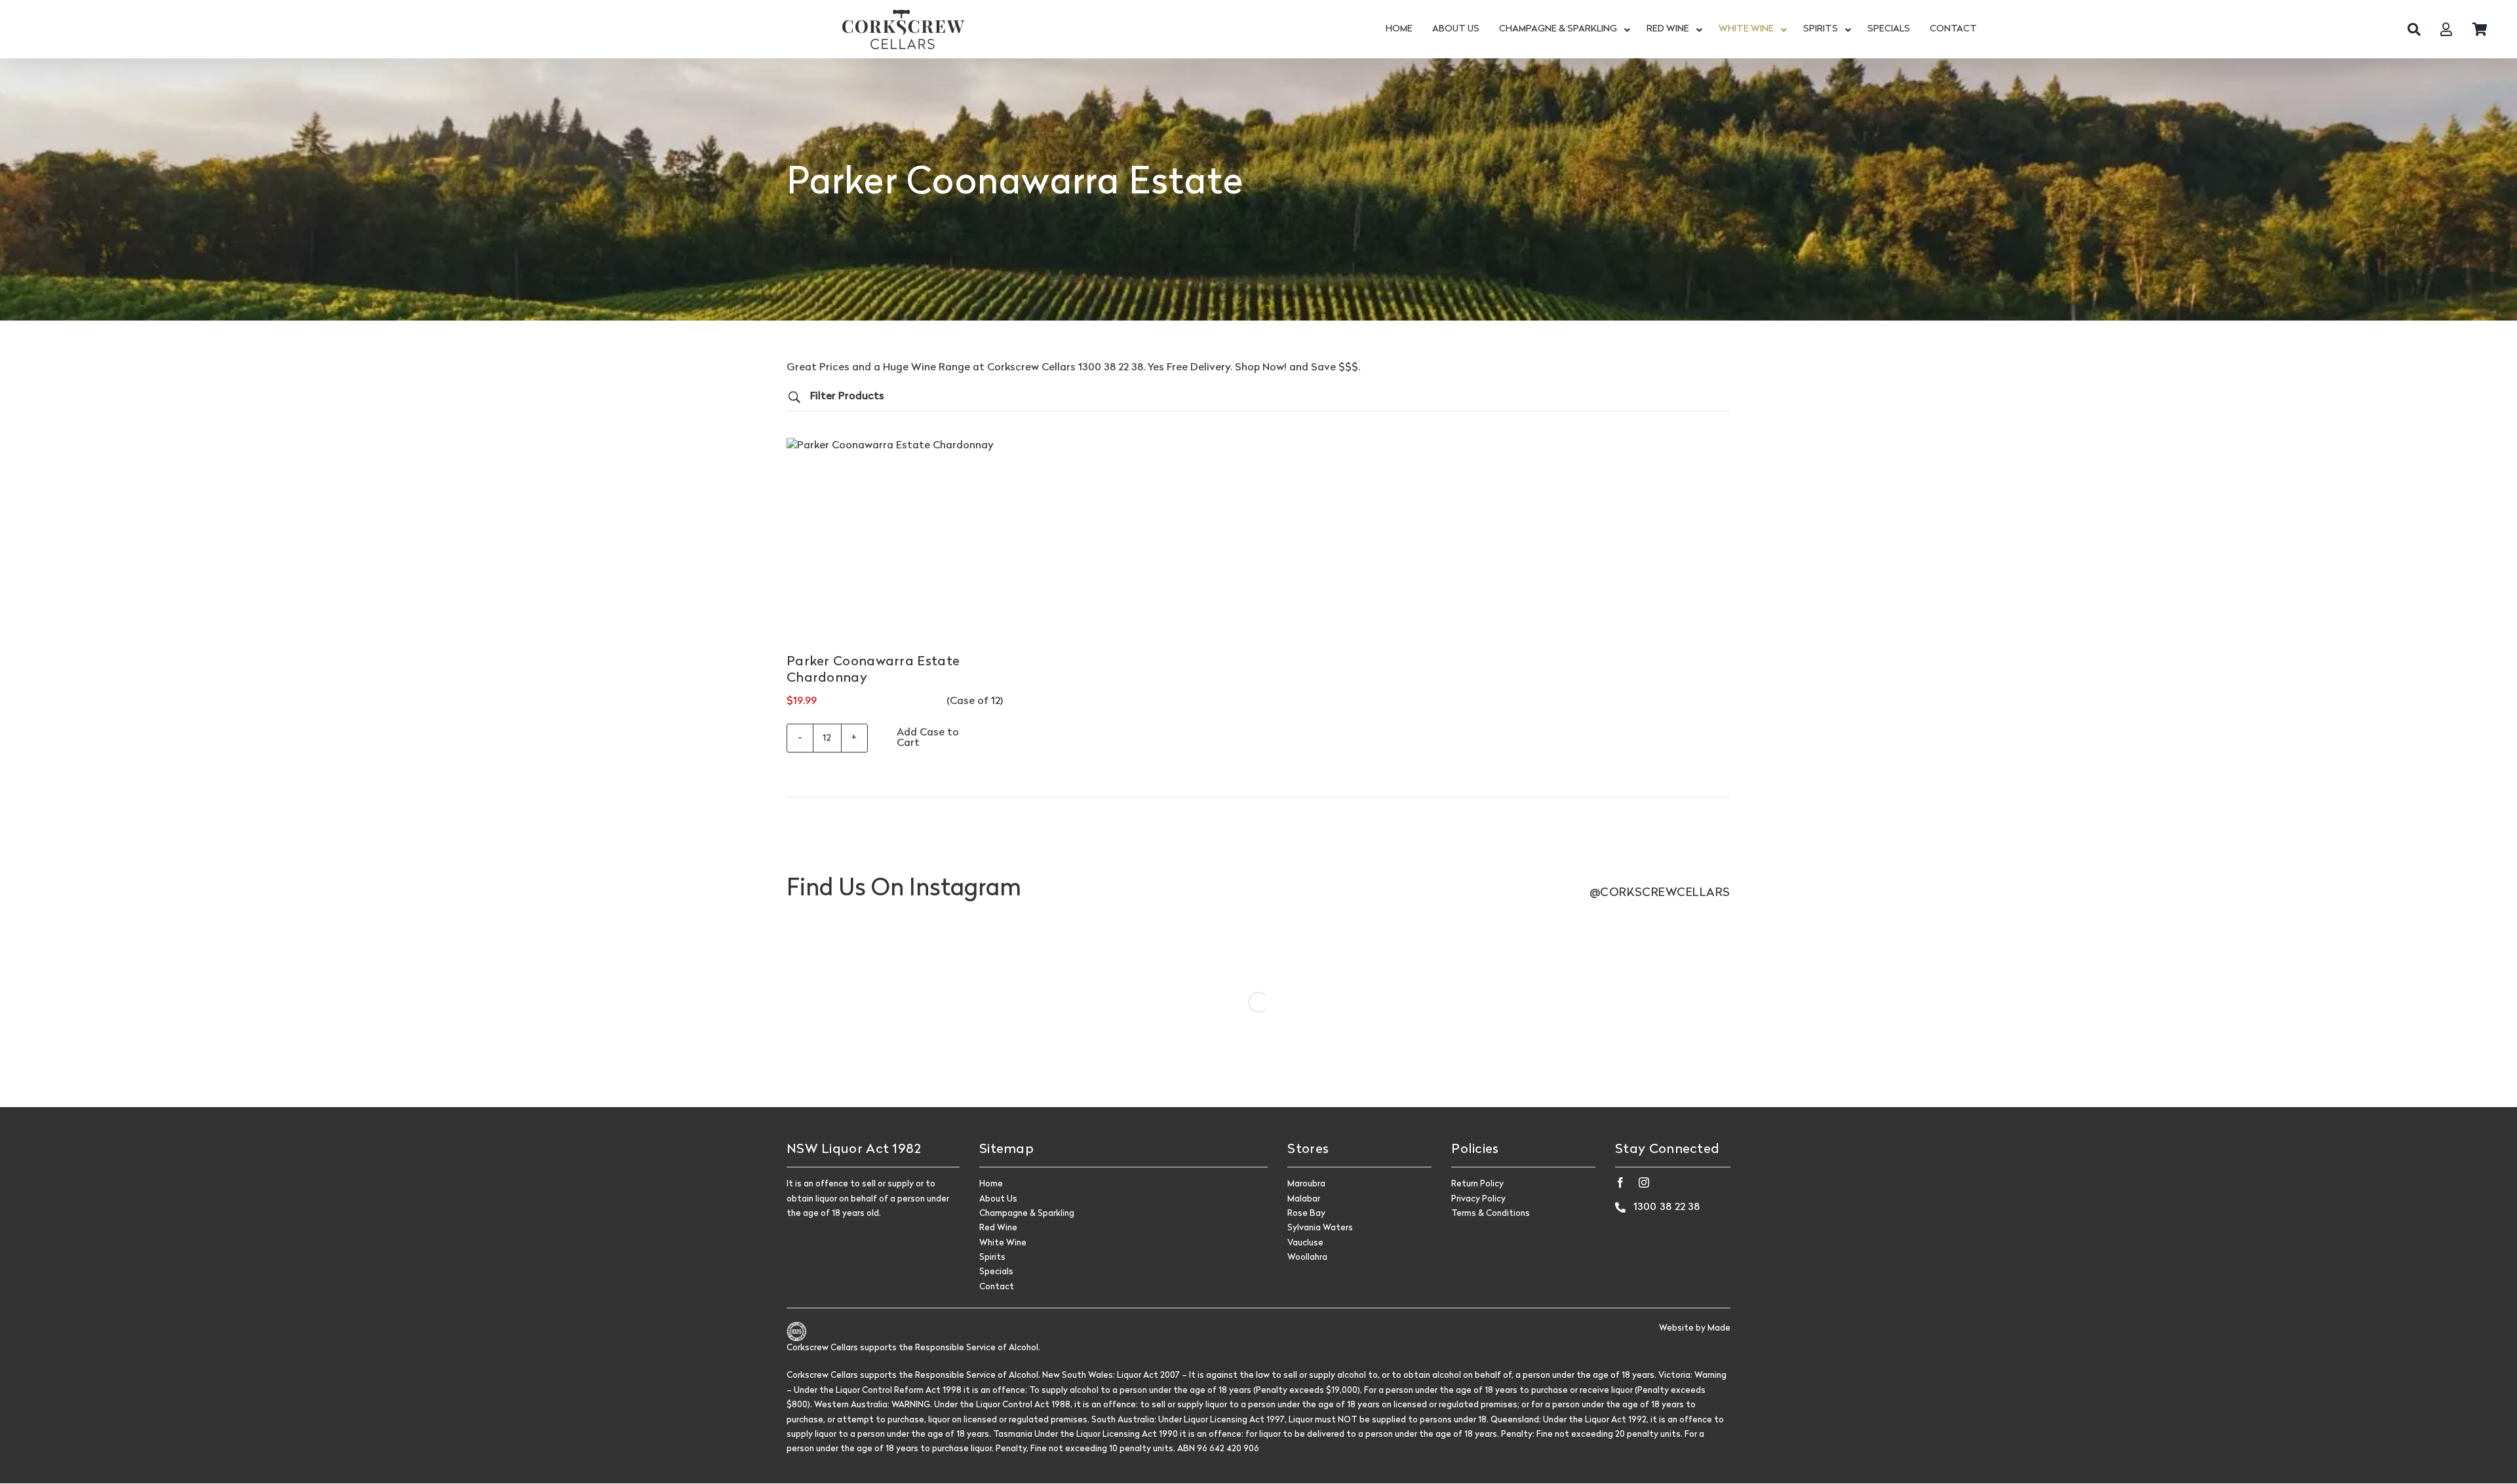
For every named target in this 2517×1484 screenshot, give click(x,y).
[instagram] (1644, 1182)
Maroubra (1306, 1184)
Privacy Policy (1478, 1199)
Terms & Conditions (1491, 1214)
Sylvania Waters (1320, 1228)
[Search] (2414, 29)
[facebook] (1620, 1182)
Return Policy (1477, 1184)
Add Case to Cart (928, 738)
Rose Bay (1306, 1214)
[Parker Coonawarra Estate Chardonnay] (895, 546)
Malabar (1304, 1199)
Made (1719, 1328)
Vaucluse (1305, 1243)
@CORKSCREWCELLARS (1660, 893)
